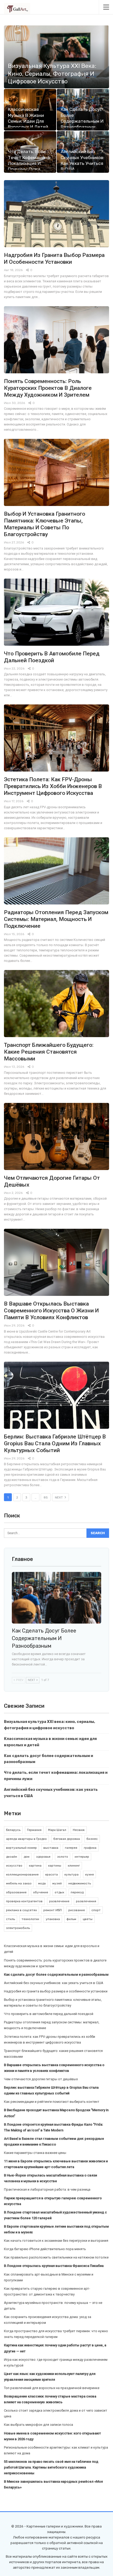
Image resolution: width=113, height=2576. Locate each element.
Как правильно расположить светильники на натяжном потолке (56, 2257)
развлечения (86, 1901)
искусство (14, 1866)
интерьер (82, 1857)
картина (35, 1866)
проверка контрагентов (24, 1901)
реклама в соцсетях (21, 1910)
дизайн (12, 1857)
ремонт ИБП (53, 1910)
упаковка (53, 1919)
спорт (96, 1910)
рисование (77, 1910)
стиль (11, 1919)
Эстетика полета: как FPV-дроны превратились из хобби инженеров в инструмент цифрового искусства (53, 786)
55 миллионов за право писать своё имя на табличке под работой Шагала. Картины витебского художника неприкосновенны (51, 2467)
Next (59, 1497)
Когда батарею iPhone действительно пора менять (45, 2249)
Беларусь (13, 1830)
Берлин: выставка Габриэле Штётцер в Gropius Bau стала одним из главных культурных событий (55, 1443)
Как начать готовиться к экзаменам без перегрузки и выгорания (56, 2241)
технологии (30, 1919)
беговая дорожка (67, 1839)
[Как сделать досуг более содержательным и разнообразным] (56, 1598)
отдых (59, 1892)
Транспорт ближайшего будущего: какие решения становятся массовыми (49, 1052)
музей (57, 1883)
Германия (34, 1830)
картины (55, 1866)
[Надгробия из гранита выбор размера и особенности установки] (56, 214)
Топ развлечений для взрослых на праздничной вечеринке (52, 2388)
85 (46, 1497)
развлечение (59, 1901)
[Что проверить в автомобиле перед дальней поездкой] (56, 612)
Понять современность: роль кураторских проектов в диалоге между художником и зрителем (48, 388)
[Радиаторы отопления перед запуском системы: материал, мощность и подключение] (56, 871)
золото (63, 1857)
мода (42, 1883)
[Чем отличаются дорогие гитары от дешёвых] (56, 1136)
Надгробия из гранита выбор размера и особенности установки (56, 1991)
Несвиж (79, 1830)
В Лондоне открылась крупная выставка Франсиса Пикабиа (54, 2266)
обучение (41, 1892)
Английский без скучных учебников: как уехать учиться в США (54, 1983)
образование (16, 1892)
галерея (71, 1848)
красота (52, 1874)
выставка (51, 1848)
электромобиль (18, 1928)
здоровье (43, 1857)
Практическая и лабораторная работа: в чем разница (47, 2189)
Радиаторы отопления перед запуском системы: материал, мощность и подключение (56, 919)
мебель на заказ (19, 1883)
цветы (88, 1919)
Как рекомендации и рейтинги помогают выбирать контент (52, 2102)
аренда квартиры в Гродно (26, 1839)
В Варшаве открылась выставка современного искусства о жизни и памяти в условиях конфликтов (51, 1311)
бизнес (92, 1839)
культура (71, 1874)
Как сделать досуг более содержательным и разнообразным (44, 1638)
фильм (71, 1919)
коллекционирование (22, 1874)
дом (27, 1857)
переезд (77, 1892)
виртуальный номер (21, 1848)
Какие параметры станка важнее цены (35, 2153)
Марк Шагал (57, 1830)
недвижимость (80, 1883)
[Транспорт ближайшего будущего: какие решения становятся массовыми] (56, 1004)
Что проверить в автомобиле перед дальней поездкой (49, 2014)
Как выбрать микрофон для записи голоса (38, 2425)
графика (90, 1848)
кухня (89, 1874)
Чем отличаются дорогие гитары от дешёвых (41, 2079)
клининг (74, 1866)
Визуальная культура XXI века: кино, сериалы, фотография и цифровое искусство (52, 74)
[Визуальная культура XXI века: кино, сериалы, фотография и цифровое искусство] (56, 57)
